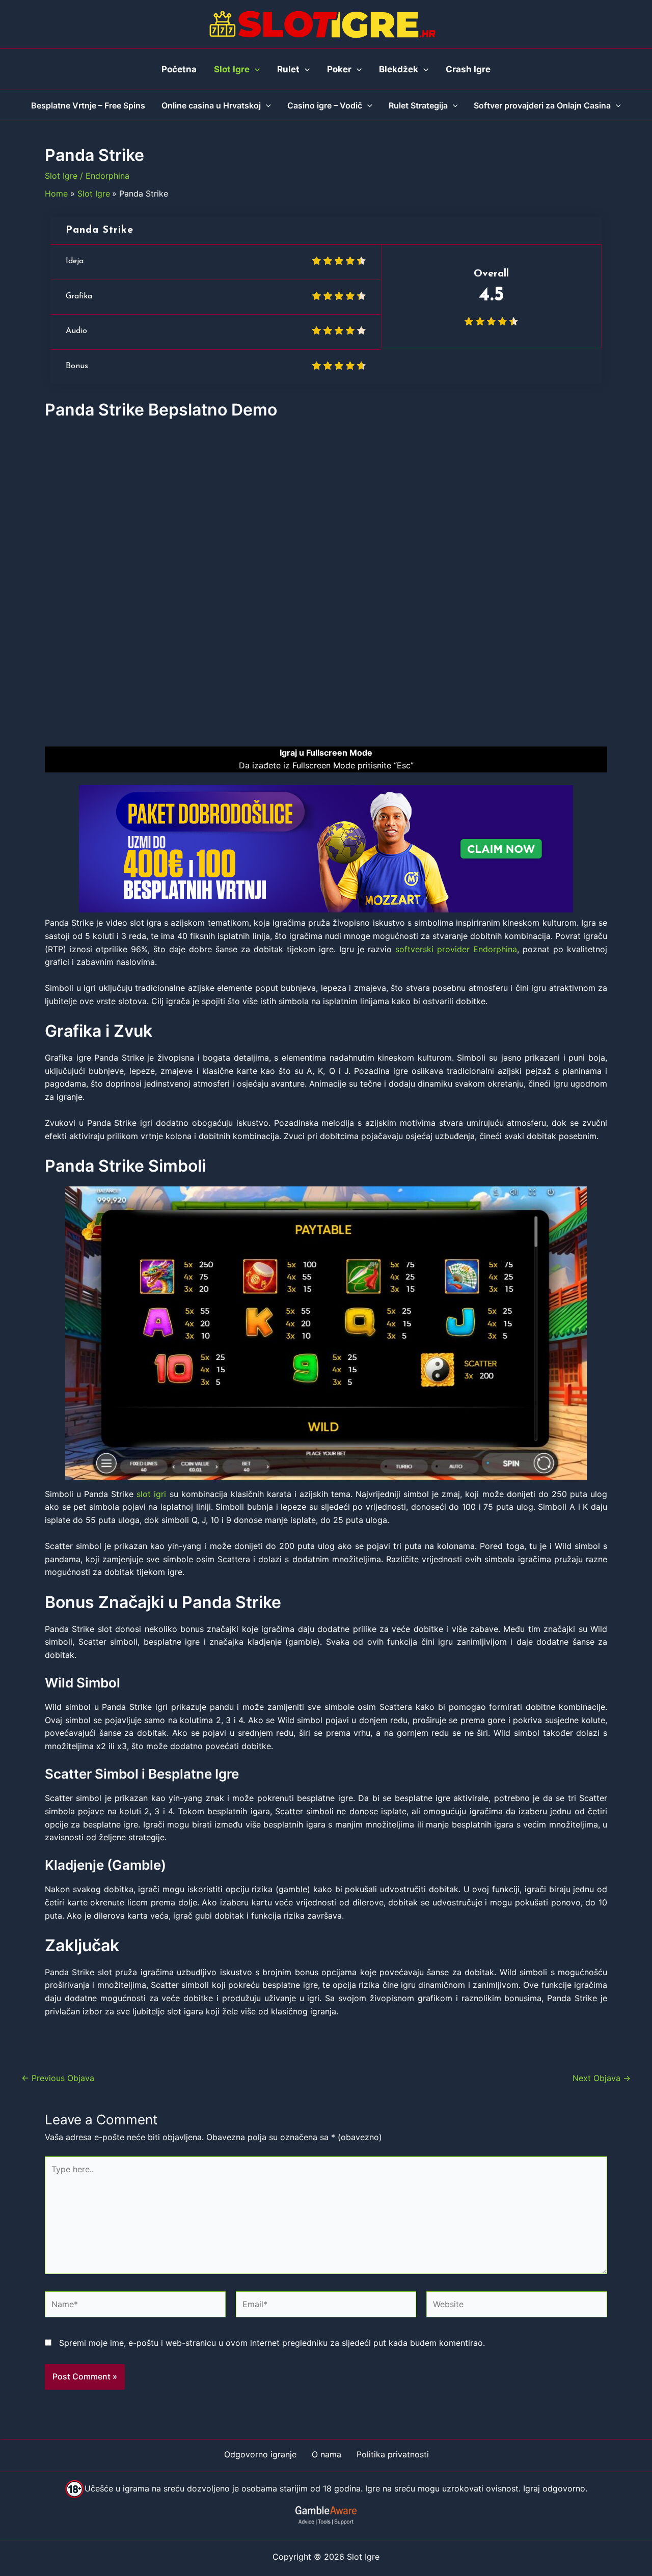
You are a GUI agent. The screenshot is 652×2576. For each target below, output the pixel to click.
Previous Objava (58, 2078)
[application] (255, 69)
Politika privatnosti (393, 2454)
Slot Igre (61, 176)
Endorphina (107, 176)
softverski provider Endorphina (456, 949)
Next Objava (602, 2078)
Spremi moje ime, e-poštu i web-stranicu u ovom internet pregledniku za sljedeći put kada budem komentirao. (272, 2343)
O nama (327, 2454)
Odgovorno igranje (260, 2454)
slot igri (151, 1494)
